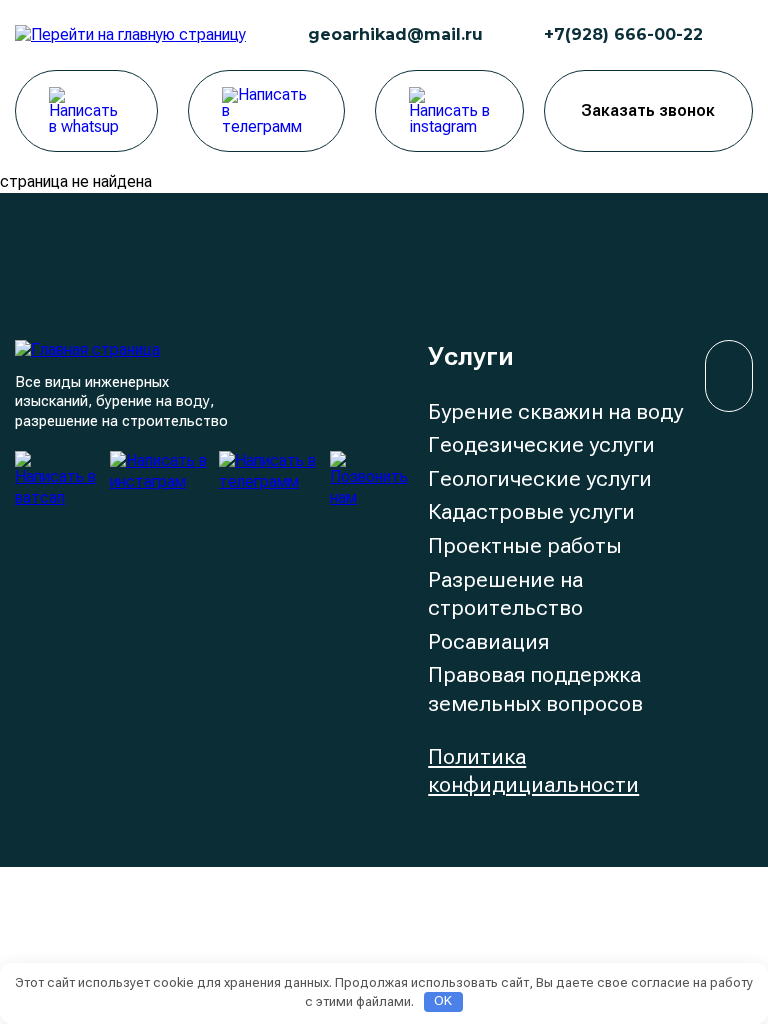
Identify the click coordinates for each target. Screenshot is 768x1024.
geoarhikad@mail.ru (395, 34)
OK (443, 1000)
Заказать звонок (648, 110)
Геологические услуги (540, 478)
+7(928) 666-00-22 (623, 34)
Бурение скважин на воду (555, 411)
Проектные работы (525, 545)
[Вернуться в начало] (729, 376)
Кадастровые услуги (531, 511)
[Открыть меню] (738, 35)
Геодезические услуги (541, 444)
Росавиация (488, 641)
